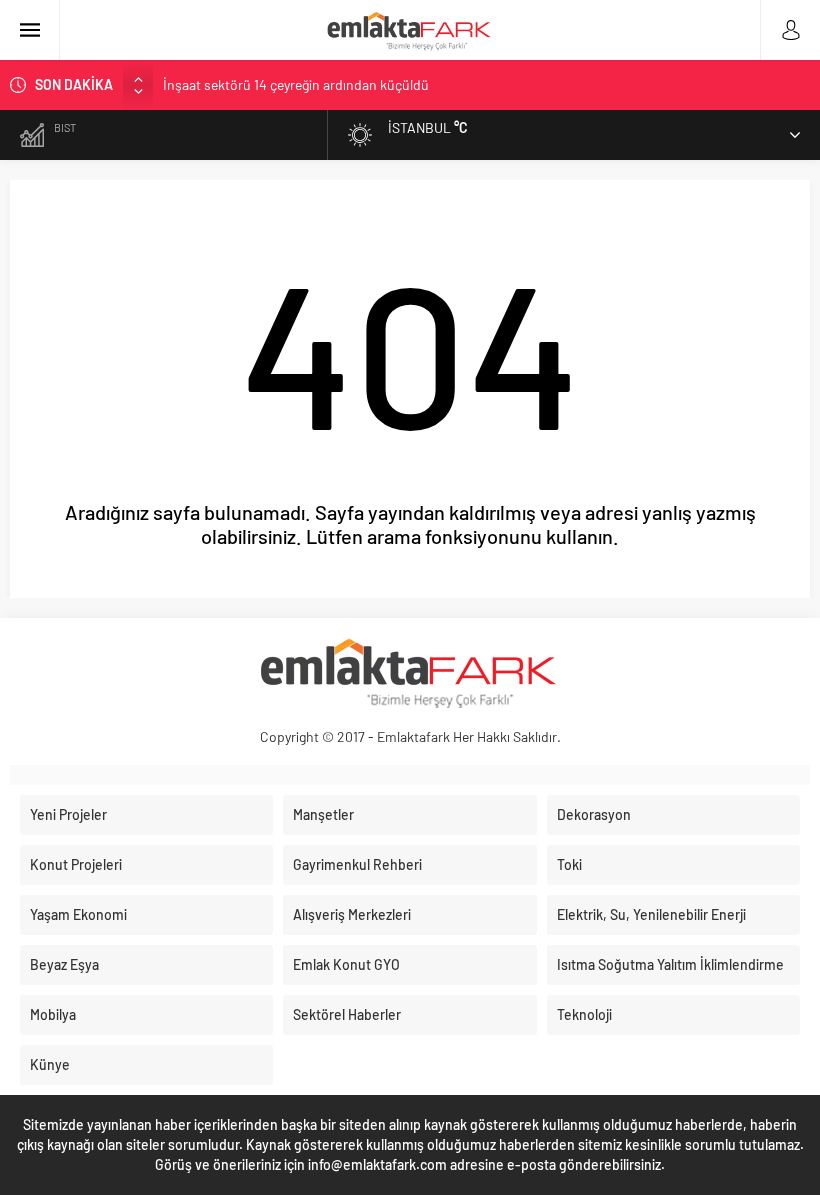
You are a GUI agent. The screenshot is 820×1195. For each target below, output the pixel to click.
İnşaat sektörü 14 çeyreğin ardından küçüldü (296, 84)
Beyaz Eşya (64, 964)
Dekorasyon (594, 814)
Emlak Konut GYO (346, 964)
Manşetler (323, 814)
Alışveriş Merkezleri (352, 914)
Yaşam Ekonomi (78, 914)
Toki (569, 864)
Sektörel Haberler (347, 1014)
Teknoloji (584, 1014)
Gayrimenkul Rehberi (357, 864)
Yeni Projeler (68, 814)
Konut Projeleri (76, 864)
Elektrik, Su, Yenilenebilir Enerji (651, 914)
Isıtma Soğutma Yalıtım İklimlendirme (670, 964)
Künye (50, 1064)
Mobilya (53, 1014)
